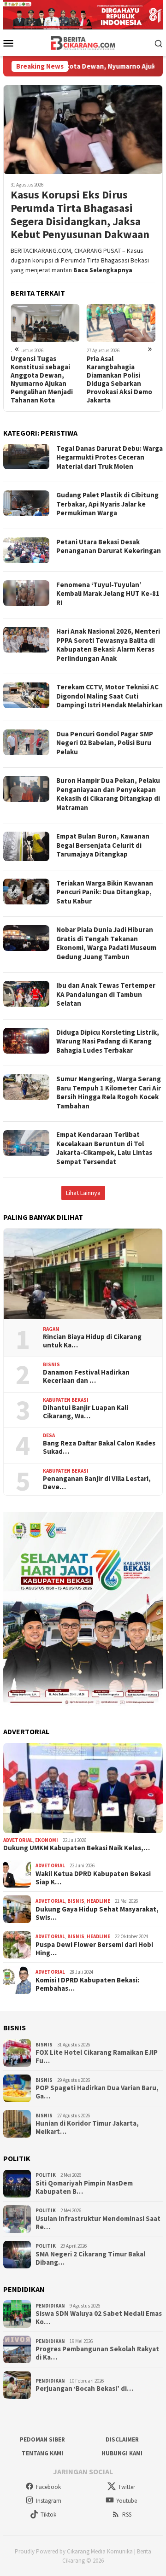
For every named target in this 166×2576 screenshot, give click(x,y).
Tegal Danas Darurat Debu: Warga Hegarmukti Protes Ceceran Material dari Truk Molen (110, 457)
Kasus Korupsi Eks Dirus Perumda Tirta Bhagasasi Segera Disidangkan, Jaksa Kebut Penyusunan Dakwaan (80, 215)
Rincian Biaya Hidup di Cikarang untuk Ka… (92, 1341)
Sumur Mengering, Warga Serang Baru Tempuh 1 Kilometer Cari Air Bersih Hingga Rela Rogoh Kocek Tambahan (109, 1092)
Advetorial (18, 1840)
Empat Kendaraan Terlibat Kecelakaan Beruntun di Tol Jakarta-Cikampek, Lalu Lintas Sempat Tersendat (104, 1148)
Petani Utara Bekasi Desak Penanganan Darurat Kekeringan (109, 546)
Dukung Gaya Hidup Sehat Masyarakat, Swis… (97, 1913)
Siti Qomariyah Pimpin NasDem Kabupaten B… (84, 2187)
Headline (98, 1901)
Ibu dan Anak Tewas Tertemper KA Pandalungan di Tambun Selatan (106, 994)
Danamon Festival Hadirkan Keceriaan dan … (86, 1376)
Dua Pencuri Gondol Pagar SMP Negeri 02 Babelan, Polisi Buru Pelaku (105, 743)
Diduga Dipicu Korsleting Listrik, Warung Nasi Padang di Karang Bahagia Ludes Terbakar (108, 1041)
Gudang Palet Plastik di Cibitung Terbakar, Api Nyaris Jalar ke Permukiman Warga (107, 504)
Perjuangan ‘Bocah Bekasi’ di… (84, 2389)
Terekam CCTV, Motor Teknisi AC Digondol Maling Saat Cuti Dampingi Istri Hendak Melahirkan (110, 696)
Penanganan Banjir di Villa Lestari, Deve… (97, 1483)
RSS (127, 2515)
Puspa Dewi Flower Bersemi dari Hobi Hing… (94, 1949)
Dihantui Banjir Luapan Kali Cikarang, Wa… (86, 1412)
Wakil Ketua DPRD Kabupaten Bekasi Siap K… (93, 1878)
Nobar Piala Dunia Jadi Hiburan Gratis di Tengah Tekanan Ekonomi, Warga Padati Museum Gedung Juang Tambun (106, 943)
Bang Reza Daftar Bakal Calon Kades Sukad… (99, 1447)
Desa (49, 1435)
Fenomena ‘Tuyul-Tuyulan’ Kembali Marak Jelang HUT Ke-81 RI (108, 594)
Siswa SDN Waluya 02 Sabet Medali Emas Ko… (99, 2318)
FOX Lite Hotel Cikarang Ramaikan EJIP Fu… (97, 2057)
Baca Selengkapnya (103, 270)
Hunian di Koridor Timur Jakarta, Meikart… (87, 2127)
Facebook (48, 2487)
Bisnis (51, 1364)
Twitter (127, 2487)
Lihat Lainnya (83, 1193)
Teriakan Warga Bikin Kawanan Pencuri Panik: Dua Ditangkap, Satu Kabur (105, 892)
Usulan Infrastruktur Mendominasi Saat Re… (98, 2223)
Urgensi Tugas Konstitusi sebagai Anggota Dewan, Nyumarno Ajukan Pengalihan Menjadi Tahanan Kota (42, 379)
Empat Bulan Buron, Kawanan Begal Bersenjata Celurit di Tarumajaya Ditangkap (103, 845)
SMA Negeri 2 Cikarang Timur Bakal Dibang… (90, 2258)
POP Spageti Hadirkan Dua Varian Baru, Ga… (97, 2092)
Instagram (49, 2501)
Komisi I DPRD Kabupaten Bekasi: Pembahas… (87, 1984)
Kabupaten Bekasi (66, 1400)
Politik (46, 2175)
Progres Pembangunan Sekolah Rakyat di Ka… (97, 2353)
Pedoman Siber (42, 2439)
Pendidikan (50, 2306)
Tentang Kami (42, 2453)
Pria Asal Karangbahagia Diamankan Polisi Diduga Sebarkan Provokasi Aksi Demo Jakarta (119, 379)
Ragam (51, 1329)
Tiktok (48, 2515)
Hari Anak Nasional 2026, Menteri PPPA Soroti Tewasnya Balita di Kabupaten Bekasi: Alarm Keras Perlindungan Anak (108, 645)
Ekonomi (47, 1840)
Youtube (127, 2501)
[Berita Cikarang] (83, 42)
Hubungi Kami (122, 2453)
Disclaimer (122, 2439)
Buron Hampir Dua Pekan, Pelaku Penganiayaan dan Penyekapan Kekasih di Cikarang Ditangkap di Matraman (108, 794)
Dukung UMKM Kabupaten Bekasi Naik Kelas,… (77, 1848)
